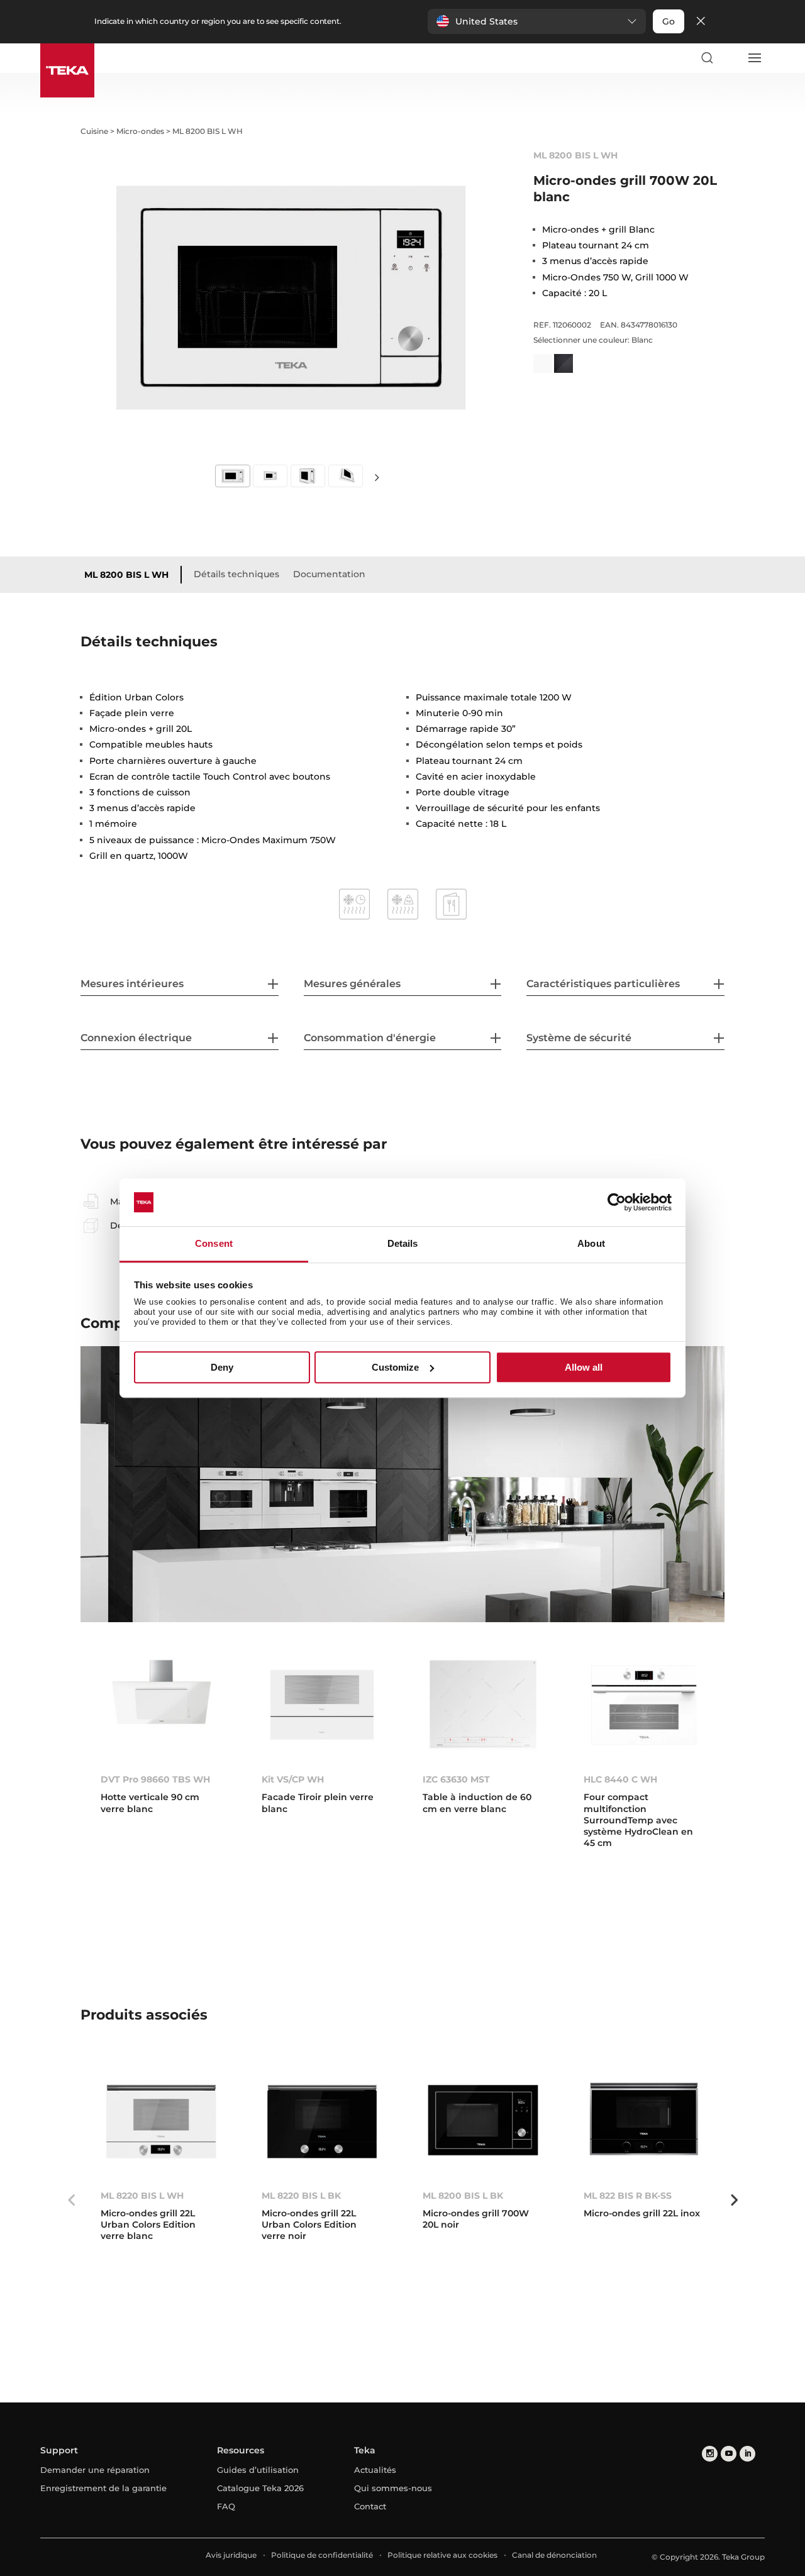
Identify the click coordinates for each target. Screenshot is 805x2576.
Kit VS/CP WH (293, 1779)
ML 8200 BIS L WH (126, 575)
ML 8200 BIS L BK (463, 2196)
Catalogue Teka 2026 (260, 2488)
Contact (370, 2506)
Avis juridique (231, 2555)
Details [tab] (403, 1244)
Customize (395, 1367)
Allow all (584, 1367)
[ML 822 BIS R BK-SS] (644, 2122)
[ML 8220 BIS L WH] (161, 2122)
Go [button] (669, 21)
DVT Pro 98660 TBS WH (155, 1779)
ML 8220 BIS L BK (301, 2196)
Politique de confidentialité (322, 2555)
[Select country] (730, 58)
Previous (71, 2200)
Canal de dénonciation (554, 2555)
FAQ (226, 2506)
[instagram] (710, 2454)
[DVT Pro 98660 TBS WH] (161, 1705)
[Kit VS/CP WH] (322, 1705)
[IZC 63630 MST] (483, 1705)
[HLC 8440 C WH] (644, 1705)
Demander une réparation (95, 2470)
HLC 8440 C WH (620, 1779)
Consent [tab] (214, 1244)
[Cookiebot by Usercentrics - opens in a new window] (617, 1202)
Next (377, 477)
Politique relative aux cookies (442, 2555)
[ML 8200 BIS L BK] (483, 2122)
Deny (222, 1367)
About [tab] (591, 1244)
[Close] (701, 22)
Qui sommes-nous (393, 2488)
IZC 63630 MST (456, 1779)
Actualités (375, 2470)
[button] (537, 21)
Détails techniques (236, 574)
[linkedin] (747, 2454)
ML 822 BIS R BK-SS (628, 2196)
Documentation (329, 574)
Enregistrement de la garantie (103, 2488)
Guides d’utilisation (258, 2470)
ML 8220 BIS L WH (142, 2196)
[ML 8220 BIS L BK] (322, 2122)
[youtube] (729, 2454)
